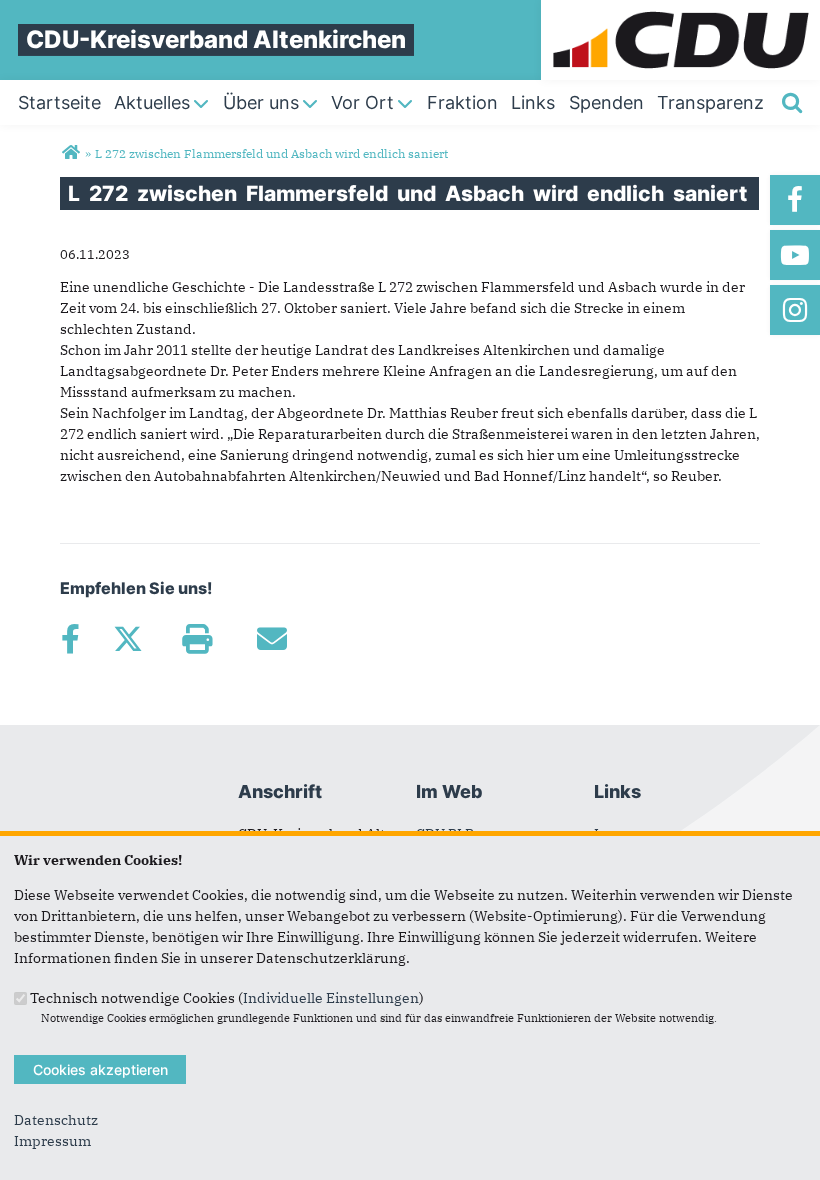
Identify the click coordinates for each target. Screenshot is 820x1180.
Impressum (52, 1141)
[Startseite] (680, 10)
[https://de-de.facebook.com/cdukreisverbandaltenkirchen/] (795, 200)
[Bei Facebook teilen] (70, 639)
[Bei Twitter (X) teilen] (127, 639)
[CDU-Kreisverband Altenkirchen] (70, 153)
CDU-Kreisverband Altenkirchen (216, 39)
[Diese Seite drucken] (196, 639)
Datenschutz (56, 1120)
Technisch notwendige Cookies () (227, 997)
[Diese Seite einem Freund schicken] (271, 639)
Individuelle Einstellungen (331, 997)
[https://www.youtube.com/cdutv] (795, 255)
